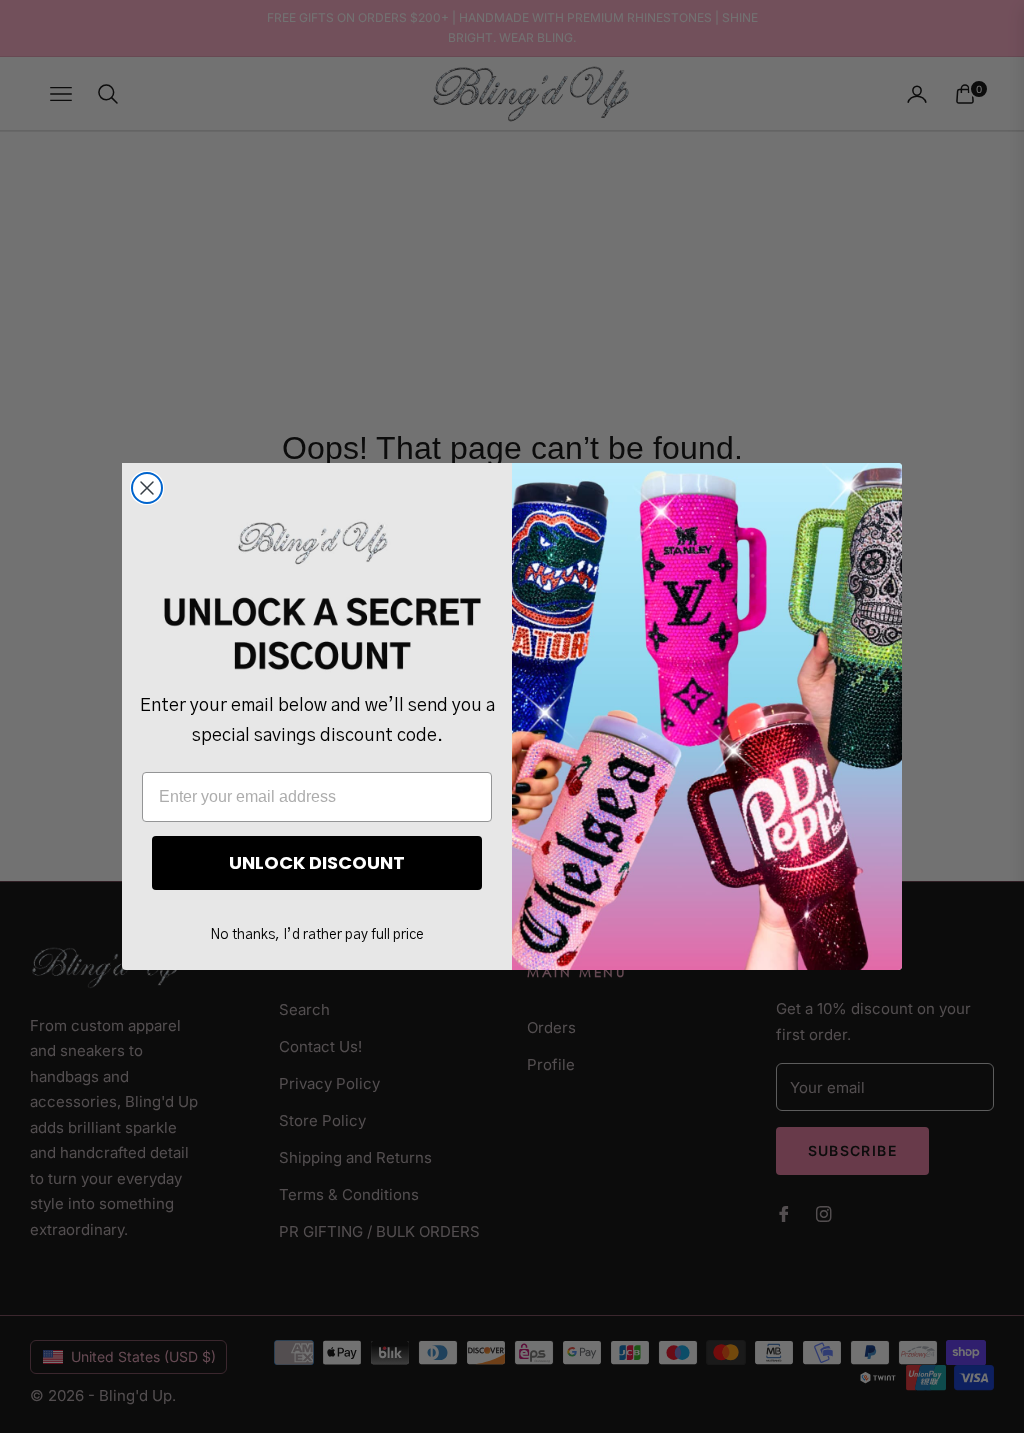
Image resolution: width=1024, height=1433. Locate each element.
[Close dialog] (147, 488)
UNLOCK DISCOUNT (317, 862)
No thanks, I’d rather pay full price (317, 935)
